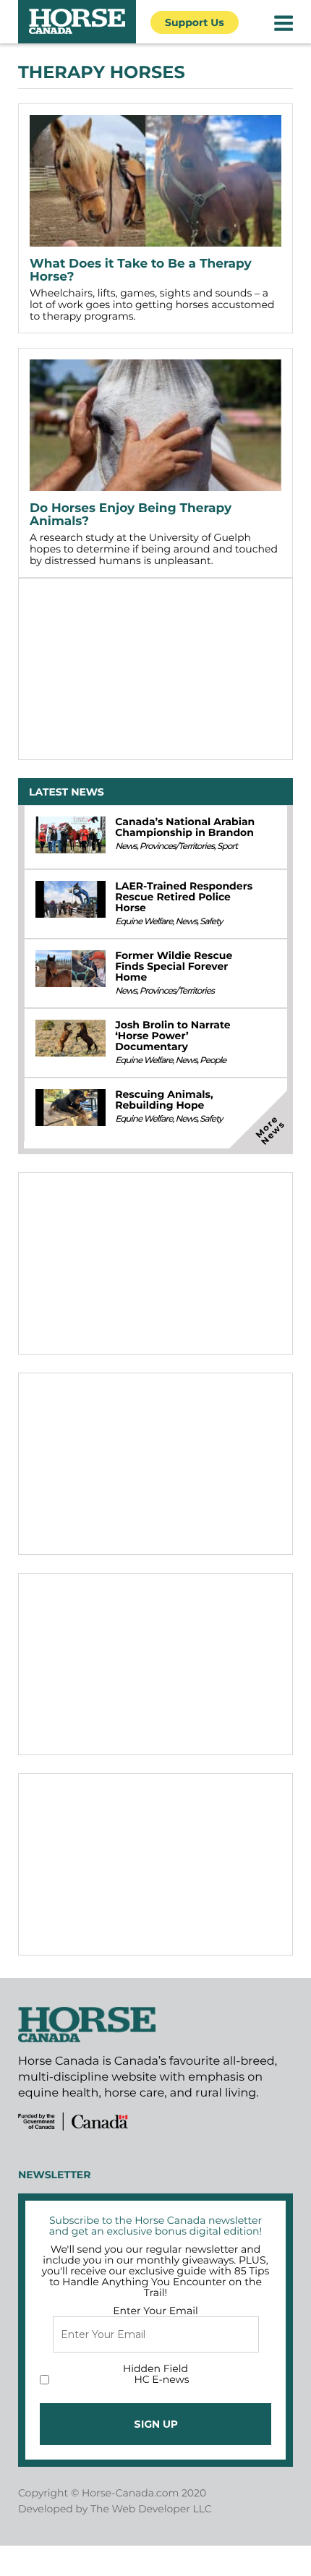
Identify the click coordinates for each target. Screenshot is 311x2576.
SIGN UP (156, 2424)
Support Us (195, 22)
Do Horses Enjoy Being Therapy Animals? (131, 515)
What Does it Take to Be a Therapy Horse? (141, 270)
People (213, 1061)
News (126, 846)
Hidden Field (155, 2368)
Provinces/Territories (177, 846)
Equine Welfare (144, 922)
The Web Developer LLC (151, 2509)
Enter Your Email (155, 2311)
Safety (211, 922)
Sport (227, 846)
